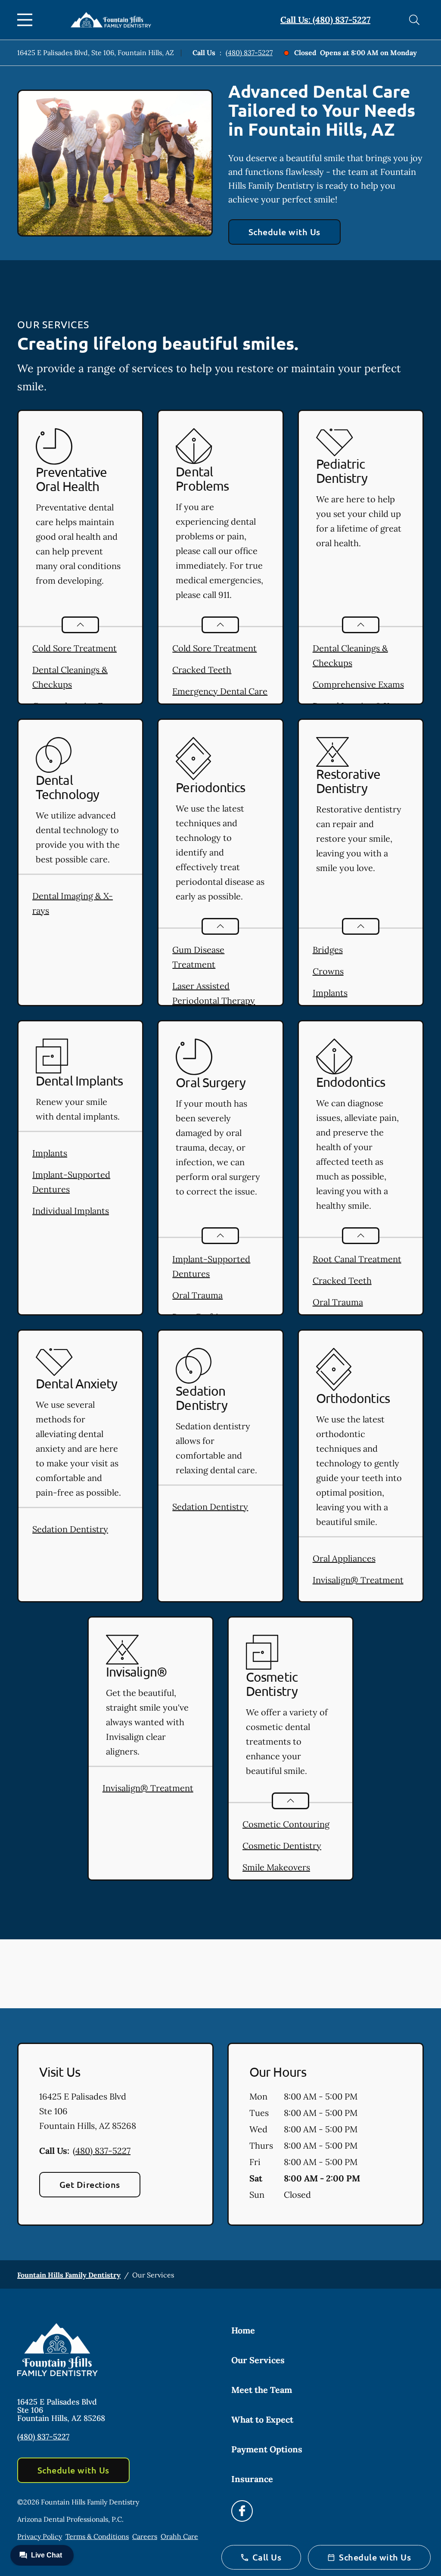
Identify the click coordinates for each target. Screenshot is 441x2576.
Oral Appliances (344, 1558)
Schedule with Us (284, 232)
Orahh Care (179, 2536)
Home (243, 2330)
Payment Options (267, 2449)
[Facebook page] (242, 2511)
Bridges (328, 950)
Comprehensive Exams (358, 684)
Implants (330, 993)
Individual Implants (71, 1211)
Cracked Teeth (202, 670)
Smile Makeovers (276, 1867)
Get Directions (90, 2184)
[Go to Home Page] (111, 20)
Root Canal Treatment (357, 1259)
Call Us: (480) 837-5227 (325, 20)
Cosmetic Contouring (286, 1824)
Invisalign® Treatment (358, 1580)
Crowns (328, 971)
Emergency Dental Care (220, 691)
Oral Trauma (197, 1295)
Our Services (258, 2360)
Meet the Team (262, 2390)
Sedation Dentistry (70, 1529)
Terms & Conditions (97, 2536)
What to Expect (262, 2419)
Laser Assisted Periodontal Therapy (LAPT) (214, 1000)
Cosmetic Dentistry (282, 1846)
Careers (145, 2536)
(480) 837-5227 (249, 53)
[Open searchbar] (414, 20)
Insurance (252, 2479)
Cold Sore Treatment (75, 648)
